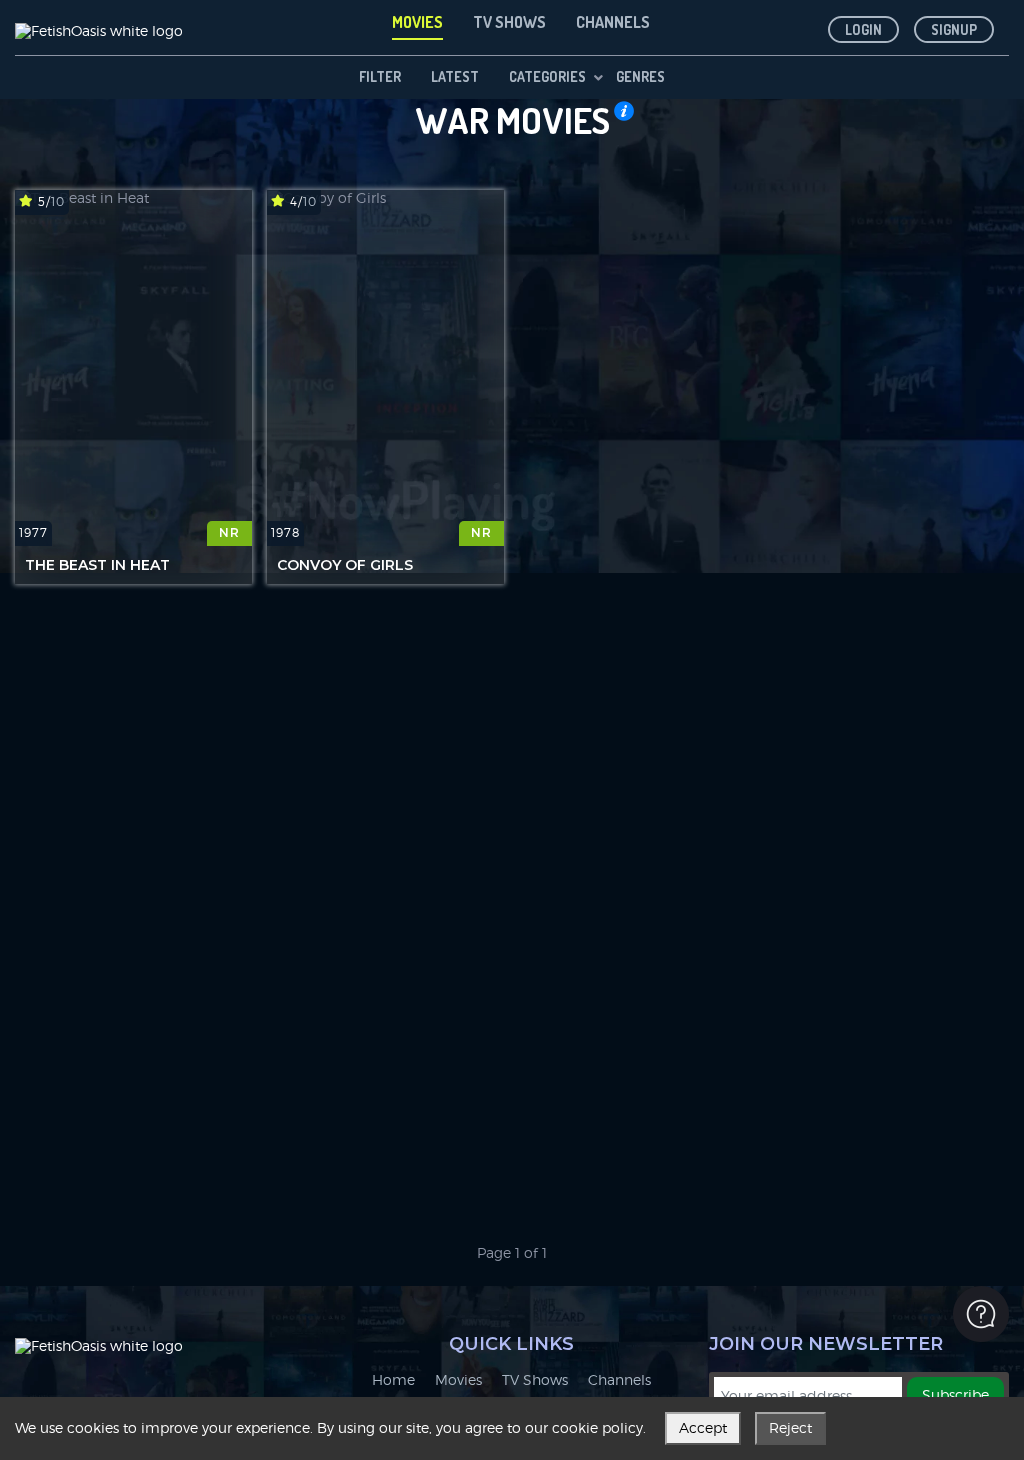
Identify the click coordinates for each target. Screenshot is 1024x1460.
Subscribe (955, 1394)
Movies (458, 1380)
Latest (455, 76)
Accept (703, 1427)
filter (380, 76)
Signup (954, 29)
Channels (619, 1380)
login (863, 29)
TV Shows (535, 1380)
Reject (790, 1427)
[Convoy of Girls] (385, 368)
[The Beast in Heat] (133, 368)
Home (393, 1380)
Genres (640, 76)
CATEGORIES (547, 76)
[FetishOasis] (99, 27)
